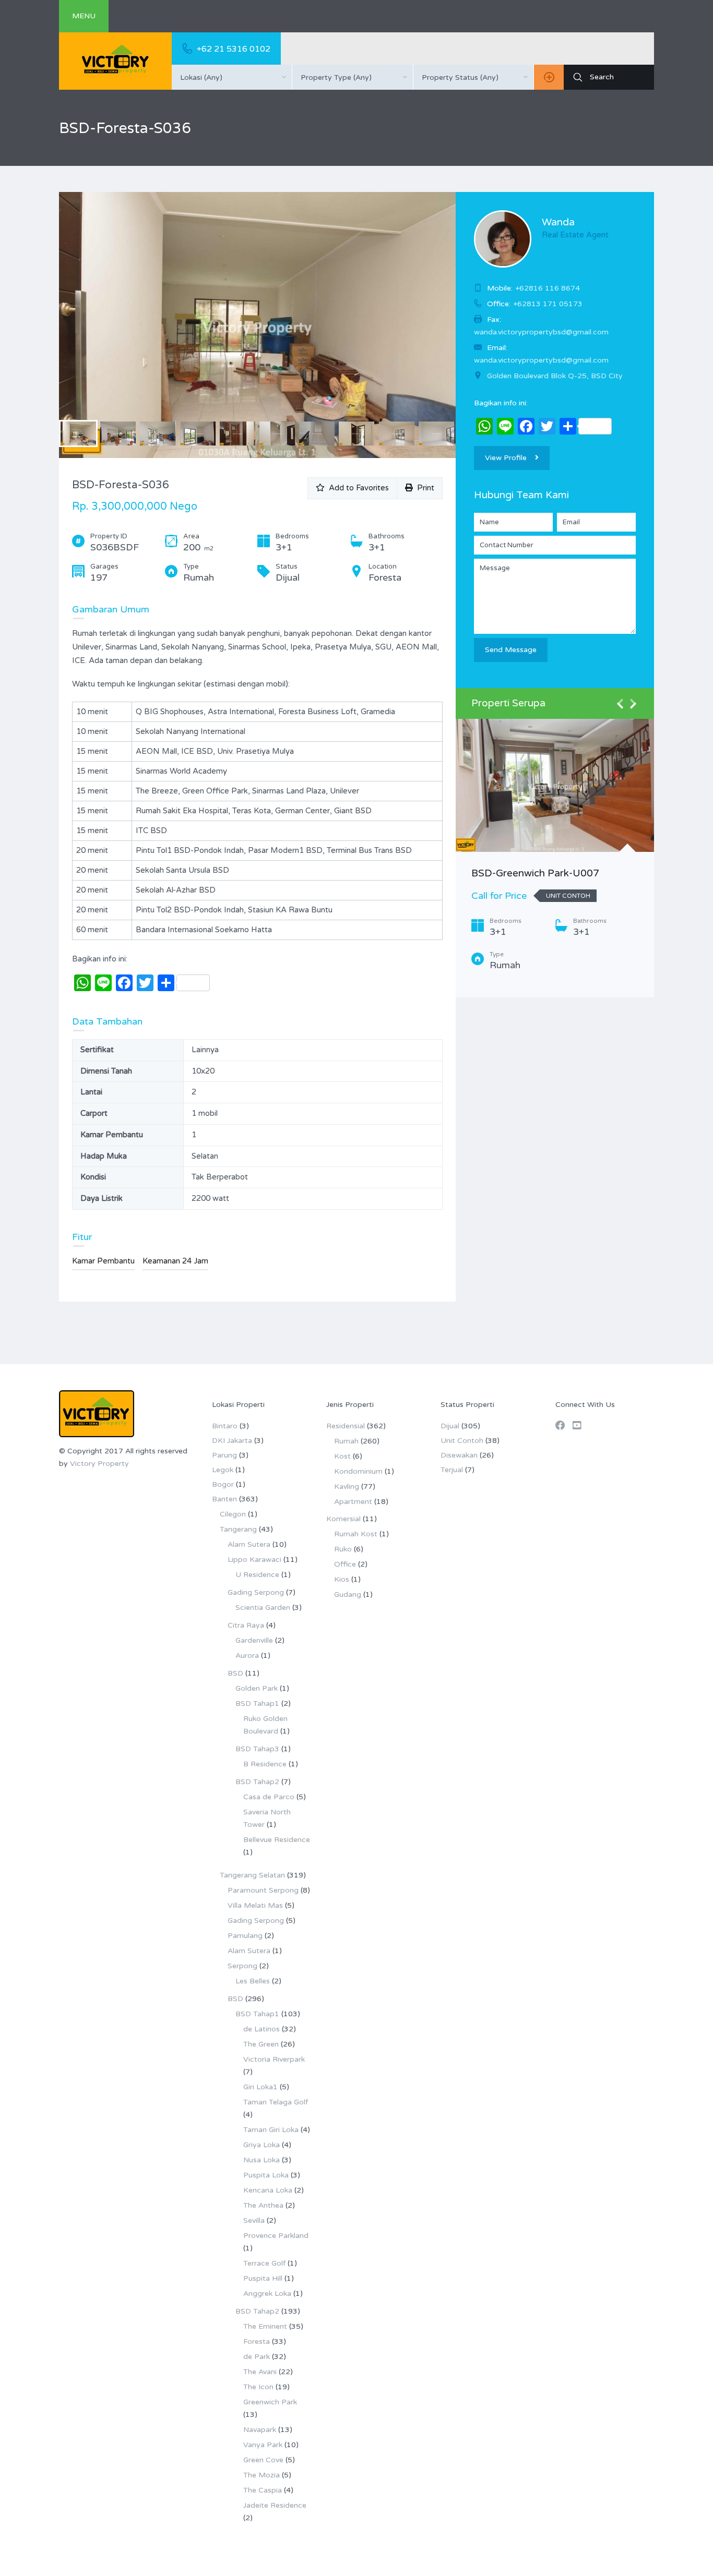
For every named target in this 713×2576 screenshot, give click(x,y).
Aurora (247, 1656)
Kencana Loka (268, 2190)
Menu (84, 16)
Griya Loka (262, 2145)
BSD (235, 1673)
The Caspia (263, 2490)
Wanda (558, 222)
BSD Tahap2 (257, 1782)
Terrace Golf (264, 2263)
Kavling (347, 1486)
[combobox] (232, 77)
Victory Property (99, 1464)
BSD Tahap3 (257, 1749)
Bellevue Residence (277, 1840)
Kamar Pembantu (103, 1261)
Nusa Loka (262, 2160)
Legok (223, 1470)
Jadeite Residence (275, 2505)
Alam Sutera (249, 1544)
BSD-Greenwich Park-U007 (535, 873)
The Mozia (262, 2475)
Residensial (346, 1426)
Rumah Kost (356, 1534)
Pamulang (245, 1936)
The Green (261, 2044)
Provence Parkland (276, 2236)
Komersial (343, 1519)
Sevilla (254, 2220)
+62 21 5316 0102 (234, 49)
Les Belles (253, 1981)
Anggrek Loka (267, 2294)
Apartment (353, 1502)
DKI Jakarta (232, 1441)
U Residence (257, 1575)
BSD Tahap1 (257, 1704)
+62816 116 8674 (548, 288)
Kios (342, 1579)
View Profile (506, 458)
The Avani (260, 2372)
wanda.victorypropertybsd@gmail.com (541, 360)
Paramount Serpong (263, 1890)
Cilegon (233, 1514)
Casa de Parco (269, 1797)
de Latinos (262, 2029)
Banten (224, 1499)
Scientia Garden (263, 1608)
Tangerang (238, 1529)
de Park (257, 2357)
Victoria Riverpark (274, 2059)
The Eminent (265, 2326)
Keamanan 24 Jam (175, 1261)
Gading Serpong (256, 1592)
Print (424, 488)
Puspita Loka (266, 2175)
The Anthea (263, 2205)
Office (345, 1564)
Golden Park (257, 1688)
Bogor (223, 1484)
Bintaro (225, 1426)
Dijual (450, 1426)
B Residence (265, 1764)
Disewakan (459, 1455)
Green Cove (263, 2460)
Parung (224, 1455)
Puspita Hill (263, 2278)
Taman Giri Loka (271, 2130)
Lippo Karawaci (254, 1560)
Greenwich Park (270, 2402)
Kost (342, 1456)
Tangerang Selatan (252, 1875)
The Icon (258, 2387)
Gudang (348, 1594)
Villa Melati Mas (255, 1905)
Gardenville (254, 1640)
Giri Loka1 (260, 2087)
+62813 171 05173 (548, 304)
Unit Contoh (462, 1441)
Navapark (260, 2430)
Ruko (343, 1549)
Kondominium (358, 1471)
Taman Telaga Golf (276, 2102)
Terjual (452, 1470)
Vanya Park (263, 2445)
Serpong (242, 1966)
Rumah (346, 1441)
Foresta (257, 2342)
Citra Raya (246, 1625)
